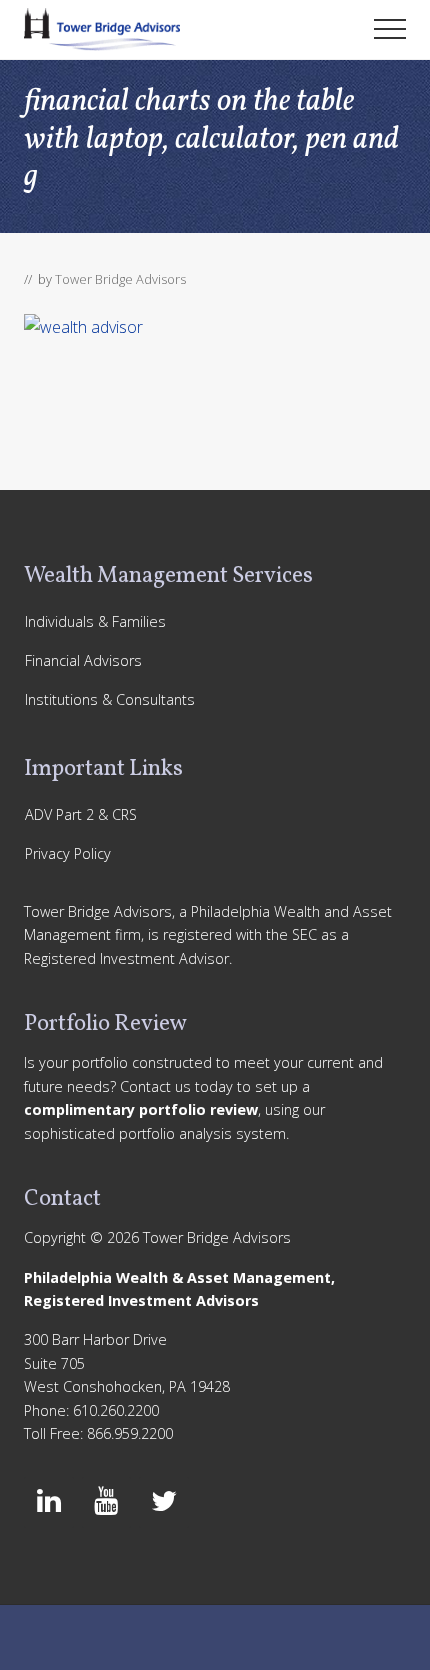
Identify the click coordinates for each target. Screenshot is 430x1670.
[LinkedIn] (49, 1502)
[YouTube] (107, 1502)
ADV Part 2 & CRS (81, 814)
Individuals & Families (95, 621)
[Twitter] (164, 1502)
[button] (390, 29)
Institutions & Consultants (110, 699)
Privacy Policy (68, 853)
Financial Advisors (83, 660)
